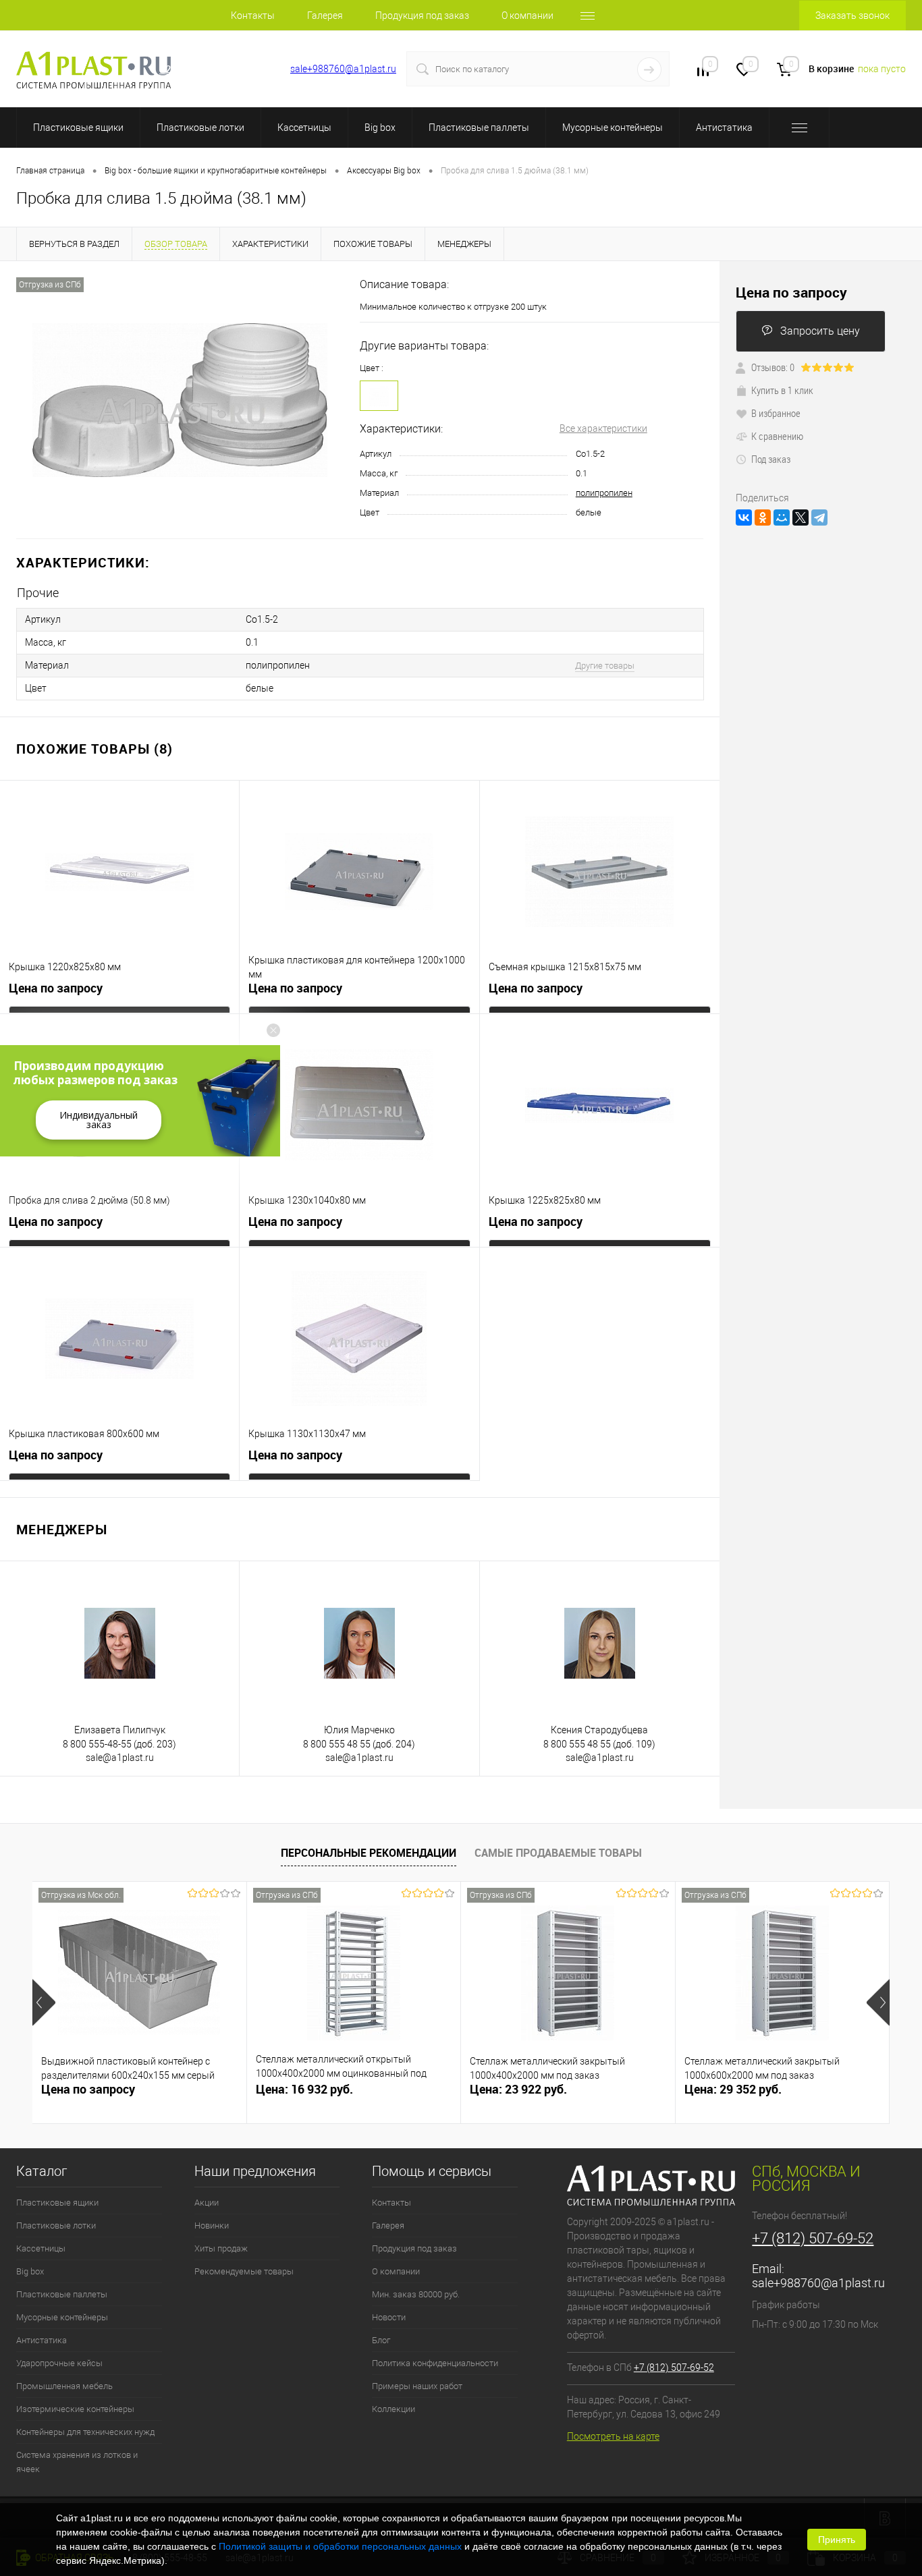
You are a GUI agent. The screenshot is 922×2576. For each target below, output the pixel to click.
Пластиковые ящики (78, 128)
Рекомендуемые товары (244, 2271)
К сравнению (777, 436)
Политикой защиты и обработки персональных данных (340, 2546)
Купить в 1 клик (782, 390)
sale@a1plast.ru (120, 1758)
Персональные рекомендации (369, 1853)
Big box (380, 128)
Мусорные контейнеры (613, 128)
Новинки (212, 2225)
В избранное (776, 413)
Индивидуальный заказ (99, 1120)
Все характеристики (603, 428)
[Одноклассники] (763, 517)
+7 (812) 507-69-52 (214, 69)
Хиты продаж (221, 2248)
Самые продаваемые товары (558, 1853)
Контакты (253, 16)
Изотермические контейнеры (75, 2409)
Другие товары (605, 666)
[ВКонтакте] (744, 517)
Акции (207, 2203)
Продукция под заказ (422, 16)
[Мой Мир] (782, 517)
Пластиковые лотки (200, 128)
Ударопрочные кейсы (59, 2363)
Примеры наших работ (417, 2386)
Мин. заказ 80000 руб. (416, 2294)
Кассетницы (304, 128)
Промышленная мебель (64, 2386)
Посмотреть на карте (613, 2436)
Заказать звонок (852, 16)
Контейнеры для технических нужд (85, 2432)
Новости (389, 2317)
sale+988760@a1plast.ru (343, 69)
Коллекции (394, 2409)
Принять (837, 2540)
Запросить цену (820, 331)
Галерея (325, 16)
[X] (801, 517)
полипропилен (604, 493)
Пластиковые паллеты (479, 128)
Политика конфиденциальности (435, 2363)
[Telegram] (819, 517)
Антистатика (724, 128)
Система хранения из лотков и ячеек (77, 2462)
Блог (381, 2340)
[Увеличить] (180, 400)
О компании (527, 16)
